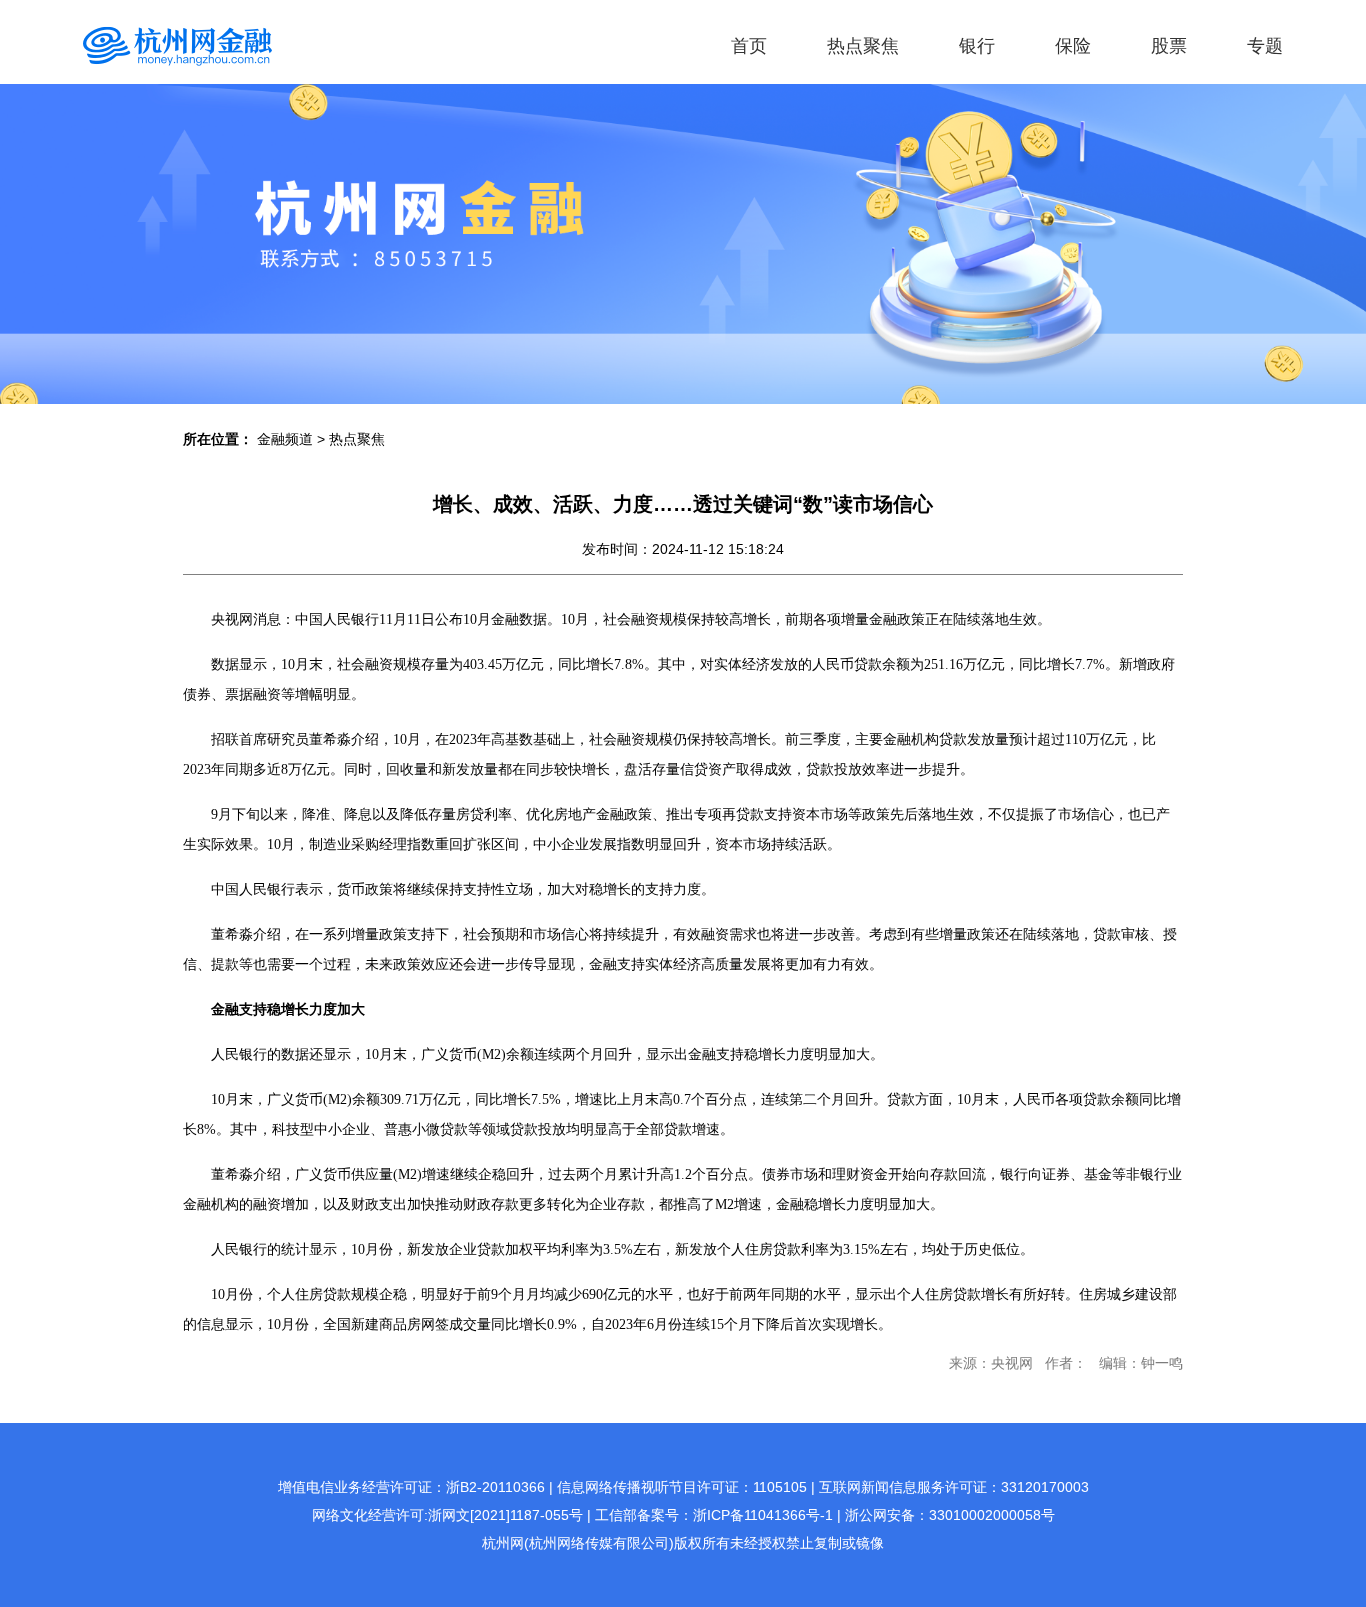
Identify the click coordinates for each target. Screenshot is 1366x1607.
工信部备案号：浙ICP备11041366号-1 (714, 1515)
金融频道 (285, 439)
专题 (1265, 46)
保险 (1073, 46)
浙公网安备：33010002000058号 (950, 1515)
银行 (977, 46)
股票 (1169, 46)
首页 (749, 46)
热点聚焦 (863, 46)
